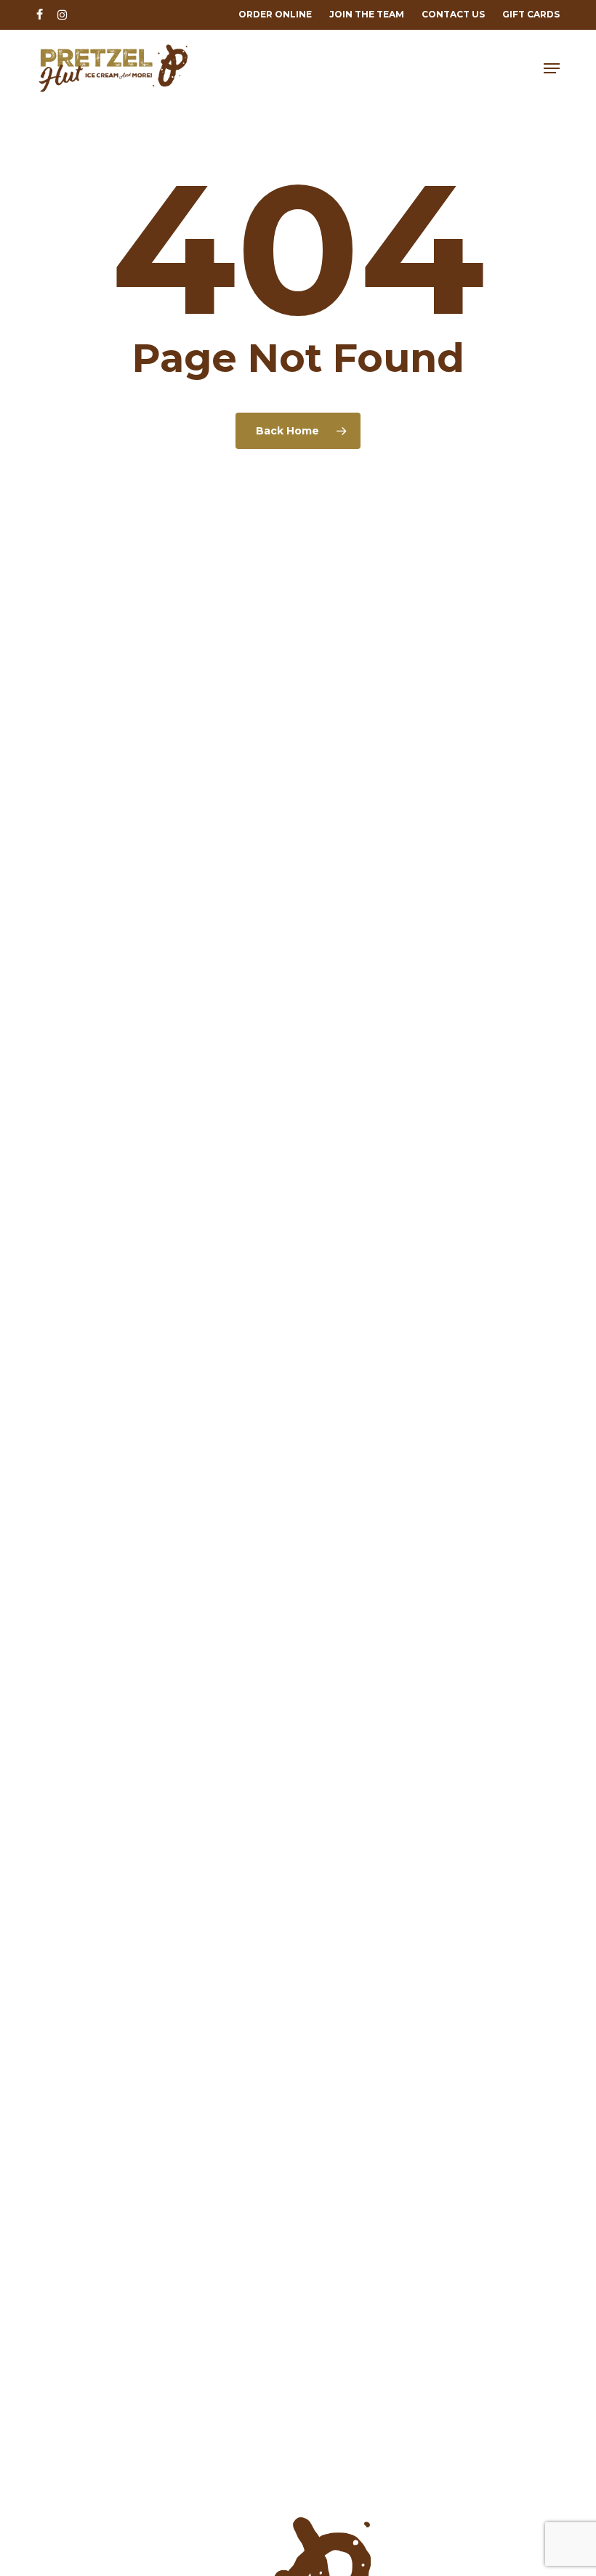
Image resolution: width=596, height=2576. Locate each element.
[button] (552, 68)
